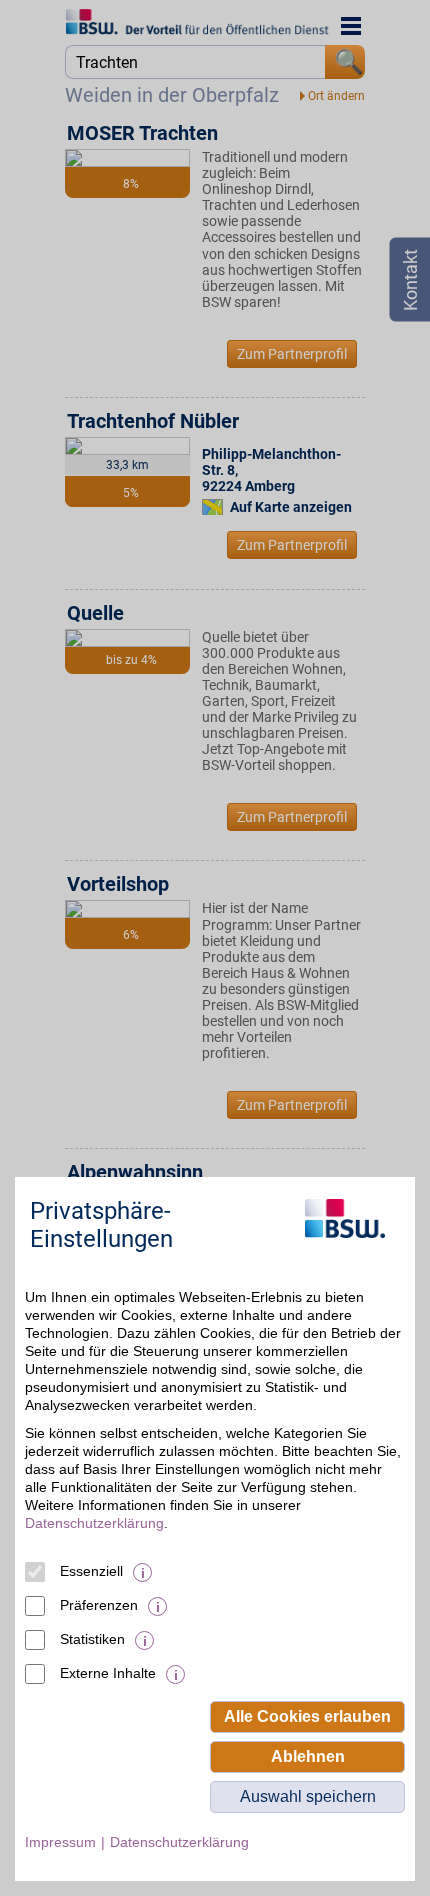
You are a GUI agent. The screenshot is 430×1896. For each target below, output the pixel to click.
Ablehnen (308, 1756)
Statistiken (92, 1639)
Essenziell (91, 1571)
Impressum (60, 1842)
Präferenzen (99, 1605)
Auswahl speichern (308, 1796)
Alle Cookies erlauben (307, 1716)
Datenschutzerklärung (94, 1523)
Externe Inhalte (108, 1673)
